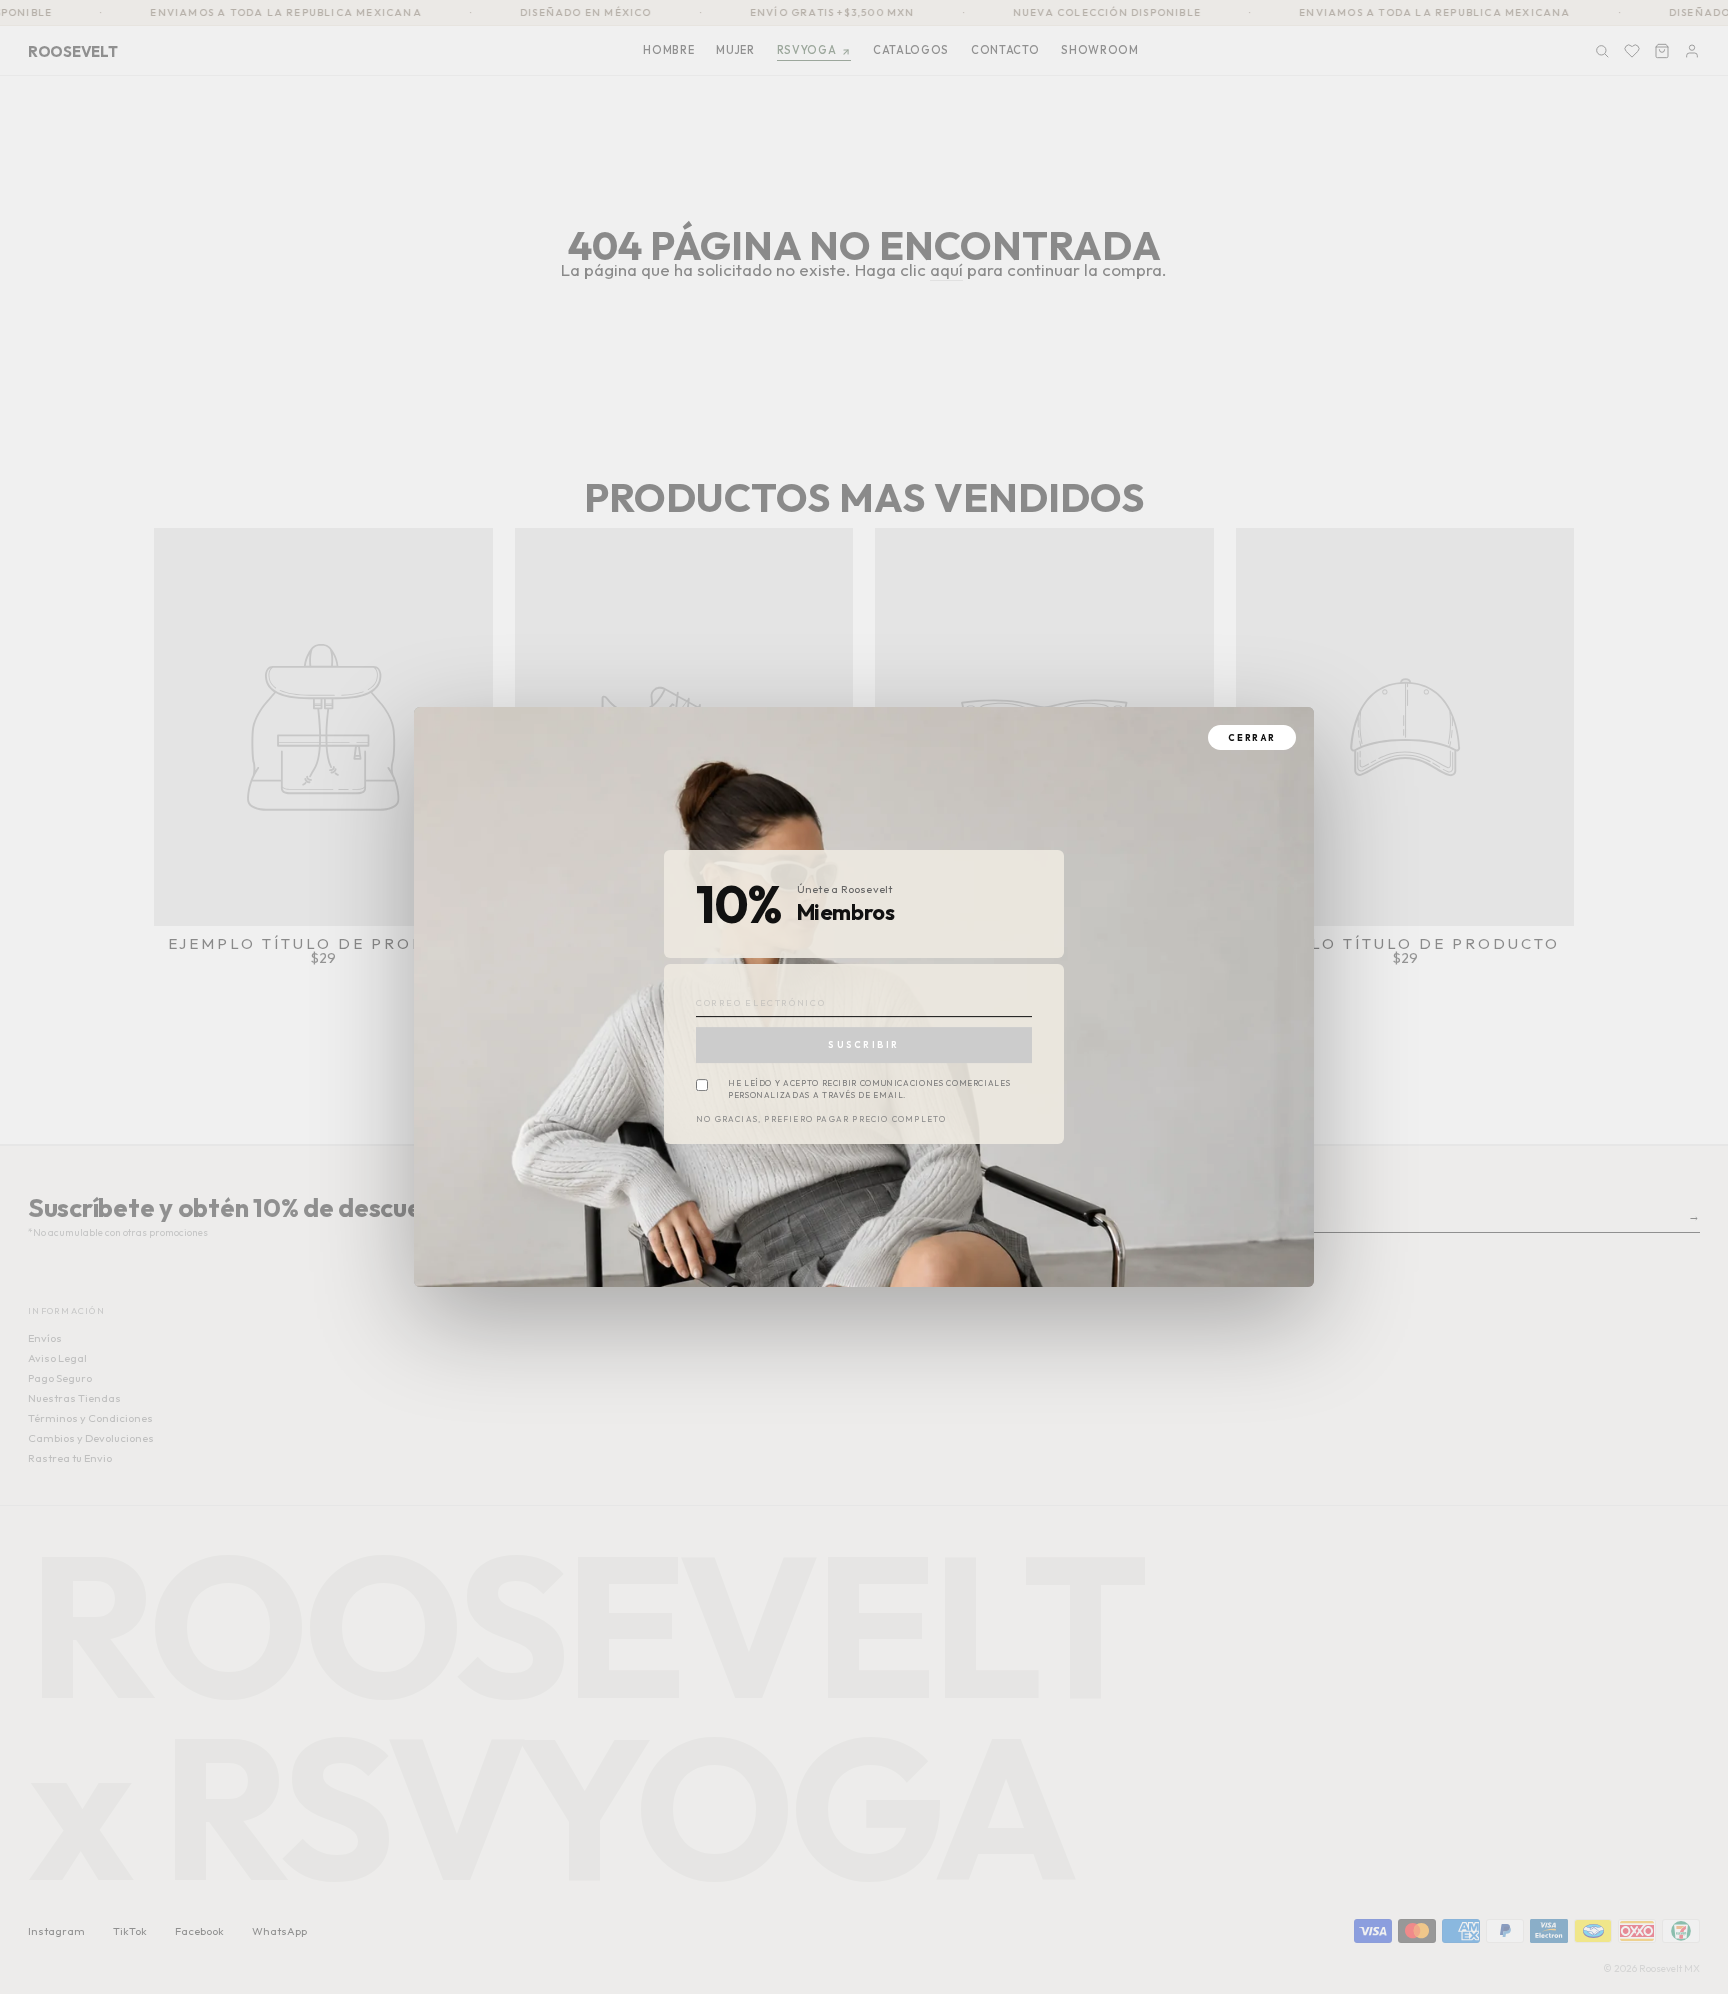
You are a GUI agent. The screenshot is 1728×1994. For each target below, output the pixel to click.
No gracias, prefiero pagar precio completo (821, 1119)
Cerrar (1252, 737)
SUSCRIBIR (863, 1044)
